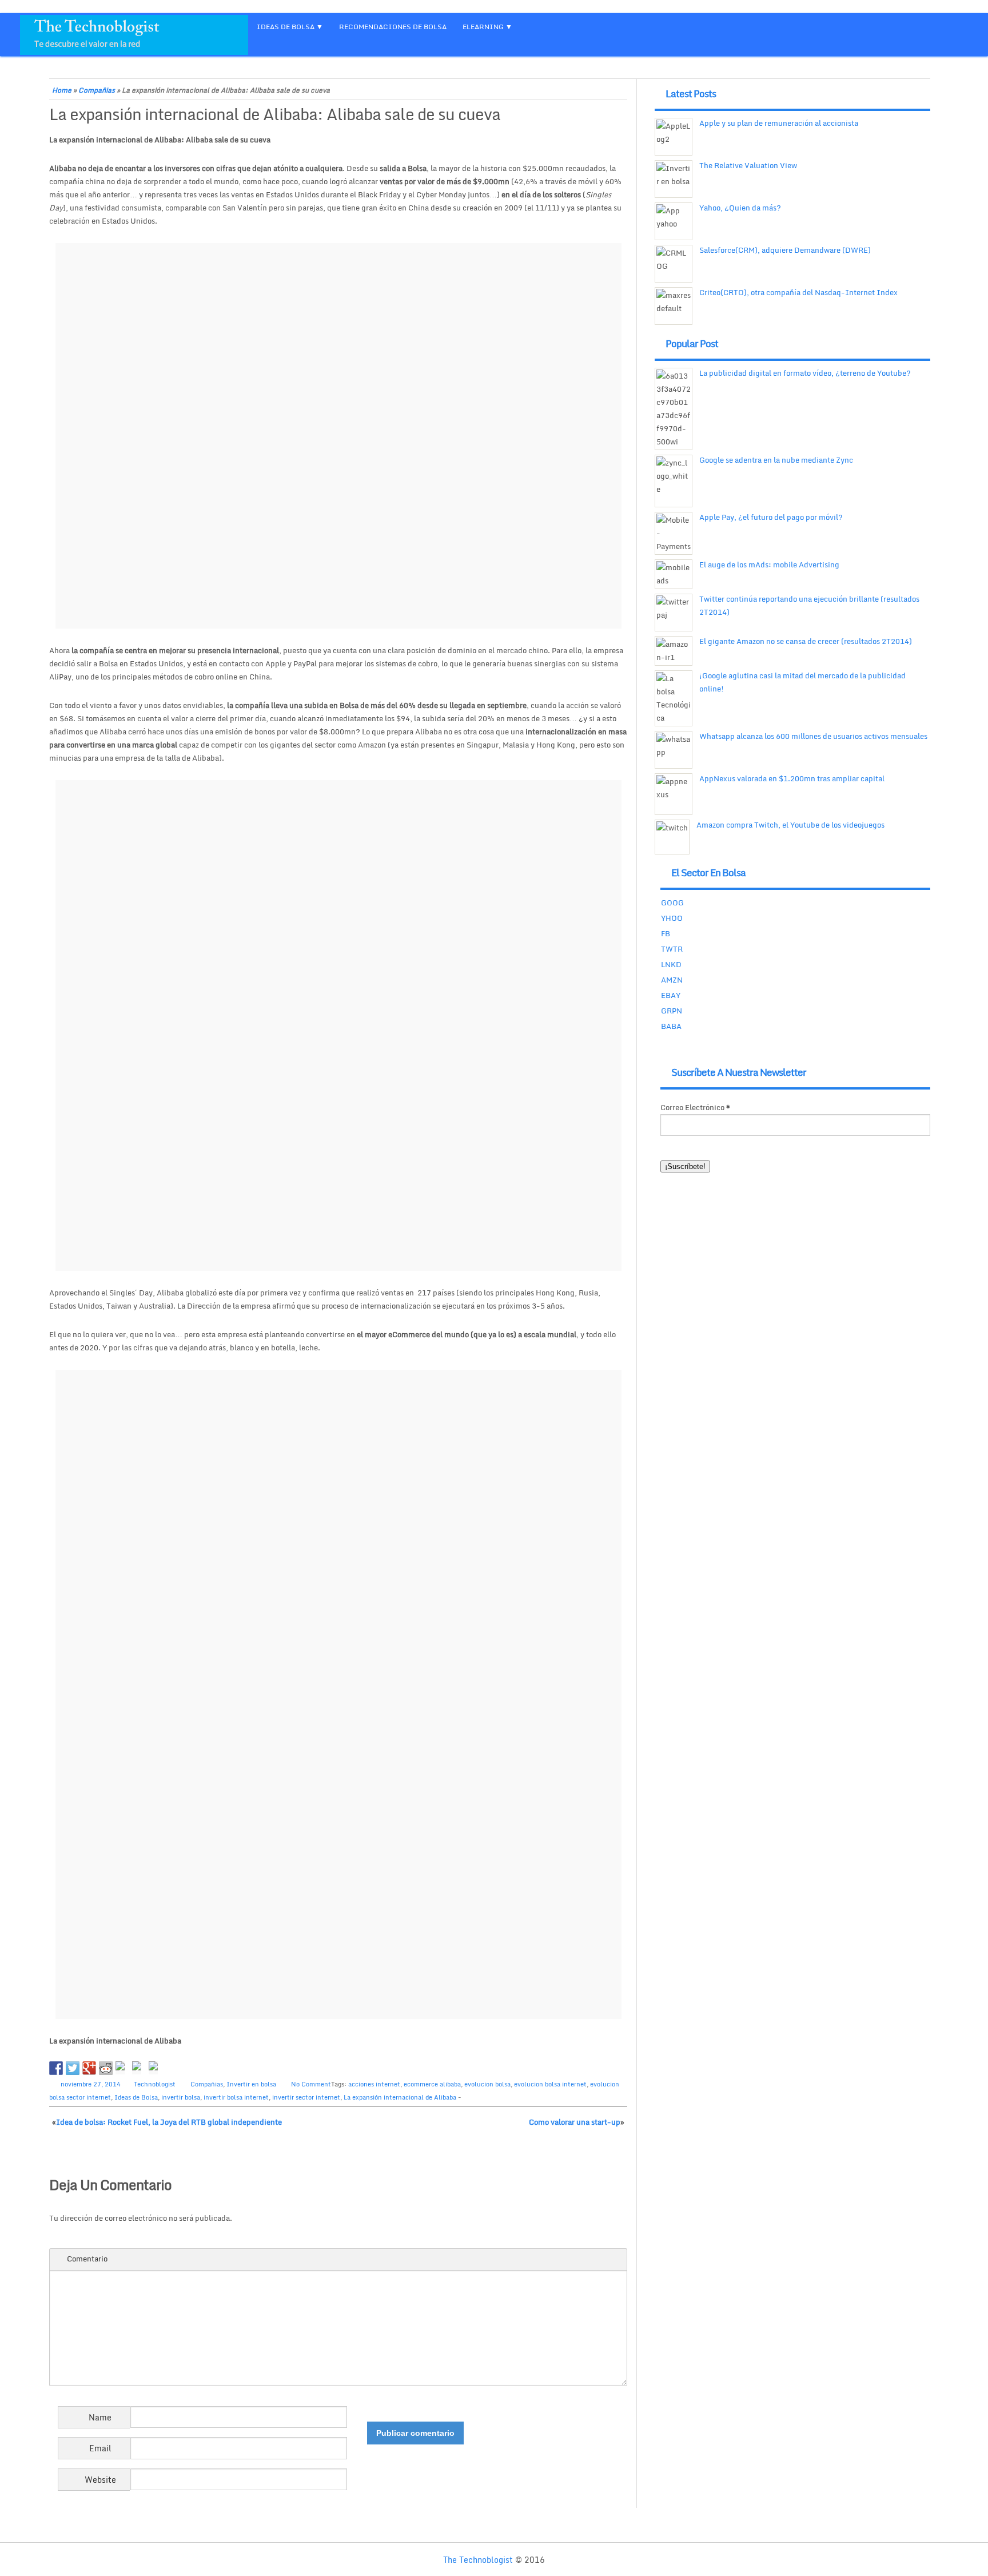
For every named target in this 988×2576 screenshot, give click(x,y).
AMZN (672, 980)
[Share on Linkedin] (139, 2068)
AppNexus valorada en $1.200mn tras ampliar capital (792, 778)
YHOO (672, 918)
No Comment (311, 2084)
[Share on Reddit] (106, 2068)
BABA (671, 1026)
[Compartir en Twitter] (73, 2068)
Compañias (97, 90)
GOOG (672, 903)
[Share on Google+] (89, 2068)
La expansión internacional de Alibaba (400, 2097)
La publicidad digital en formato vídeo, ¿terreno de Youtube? (805, 373)
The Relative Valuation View (748, 165)
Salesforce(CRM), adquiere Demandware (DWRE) (785, 250)
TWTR (672, 949)
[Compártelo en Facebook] (56, 2068)
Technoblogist (155, 2084)
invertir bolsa (181, 2097)
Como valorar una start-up (575, 2122)
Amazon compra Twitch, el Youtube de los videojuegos (790, 825)
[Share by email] (156, 2068)
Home (62, 90)
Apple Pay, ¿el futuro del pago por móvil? (771, 517)
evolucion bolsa (487, 2084)
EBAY (671, 995)
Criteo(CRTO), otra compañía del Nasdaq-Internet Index (798, 292)
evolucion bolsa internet (550, 2084)
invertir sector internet (306, 2097)
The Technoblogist (478, 2560)
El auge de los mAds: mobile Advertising (769, 565)
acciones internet (374, 2084)
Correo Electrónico (695, 1107)
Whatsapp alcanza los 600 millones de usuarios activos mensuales (813, 736)
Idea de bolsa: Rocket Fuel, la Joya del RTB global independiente (169, 2122)
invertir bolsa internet (236, 2097)
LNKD (671, 964)
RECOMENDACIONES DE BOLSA (393, 27)
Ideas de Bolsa (136, 2097)
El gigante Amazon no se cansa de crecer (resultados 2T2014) (806, 641)
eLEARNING (483, 27)
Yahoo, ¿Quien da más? (740, 208)
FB (666, 933)
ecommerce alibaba (432, 2084)
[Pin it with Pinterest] (122, 2068)
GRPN (672, 1011)
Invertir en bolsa (251, 2084)
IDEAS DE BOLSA (286, 27)
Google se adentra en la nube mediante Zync (776, 460)
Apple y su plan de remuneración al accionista (779, 123)
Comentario (87, 2259)
